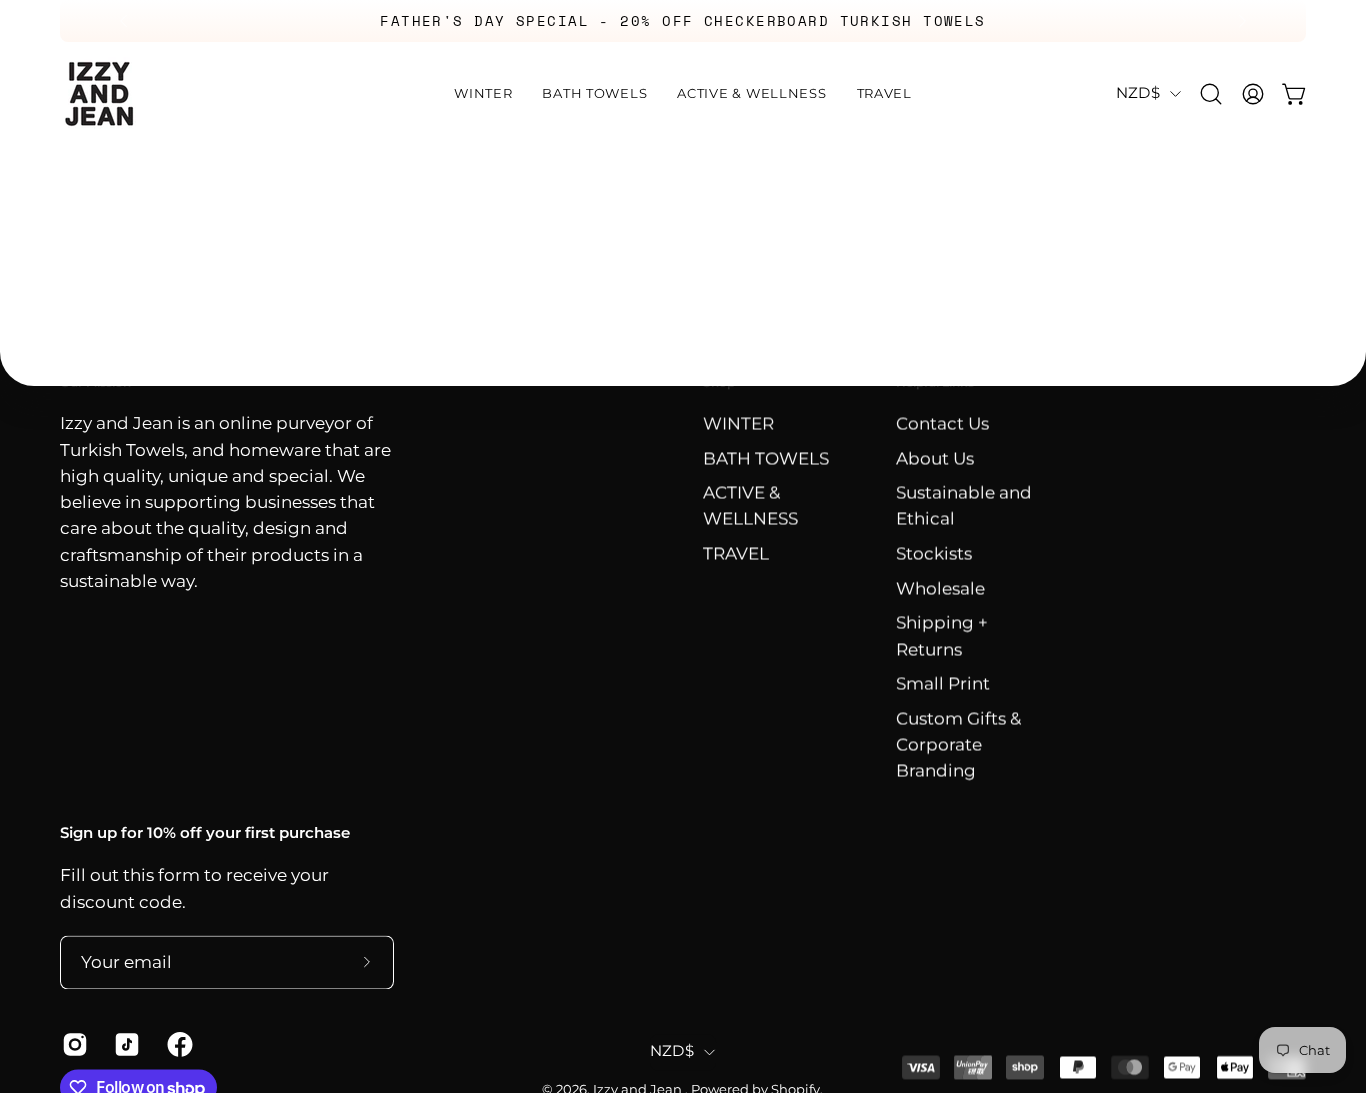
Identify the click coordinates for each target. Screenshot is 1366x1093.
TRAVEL (736, 554)
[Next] (1242, 21)
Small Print (943, 684)
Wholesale (940, 589)
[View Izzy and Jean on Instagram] (73, 1044)
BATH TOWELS (766, 458)
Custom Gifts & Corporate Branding (958, 745)
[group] (683, 21)
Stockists (934, 554)
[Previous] (124, 21)
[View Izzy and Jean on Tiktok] (125, 1044)
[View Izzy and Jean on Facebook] (178, 1044)
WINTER (738, 424)
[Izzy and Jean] (100, 94)
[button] (1211, 94)
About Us (935, 458)
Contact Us (942, 424)
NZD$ (1138, 93)
